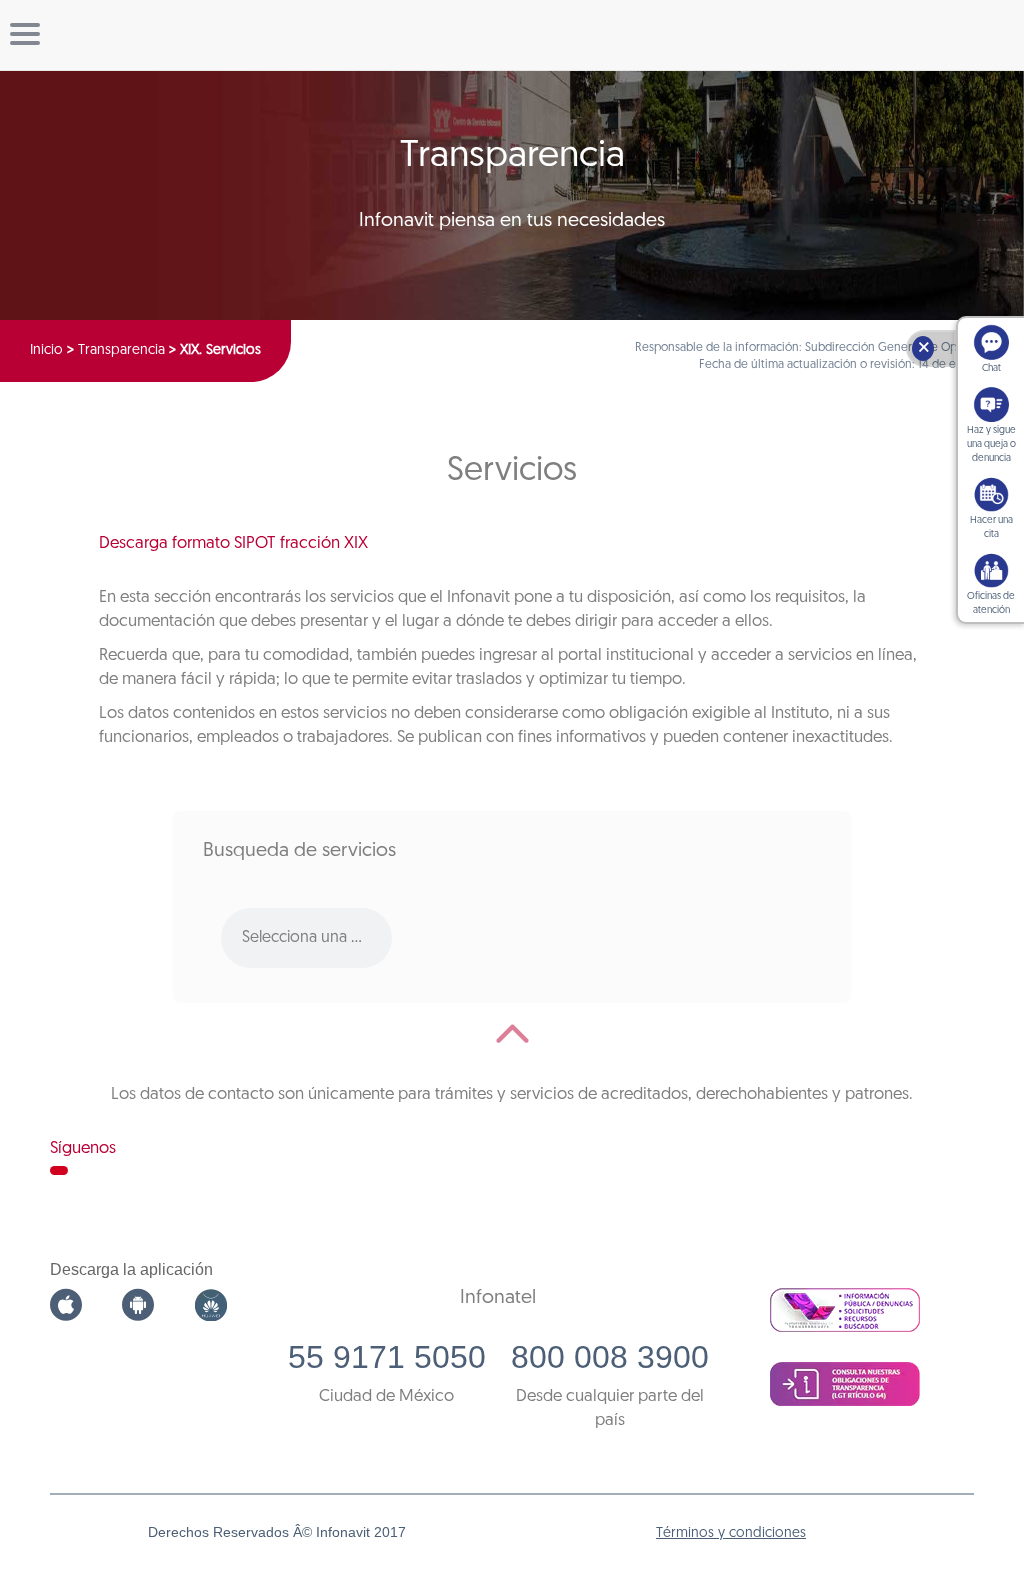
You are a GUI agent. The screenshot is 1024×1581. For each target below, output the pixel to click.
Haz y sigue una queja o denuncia (991, 444)
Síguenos (83, 1148)
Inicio (46, 350)
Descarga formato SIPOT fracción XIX (233, 543)
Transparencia (121, 350)
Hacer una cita (991, 527)
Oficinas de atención (991, 603)
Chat (991, 368)
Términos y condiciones (731, 1533)
